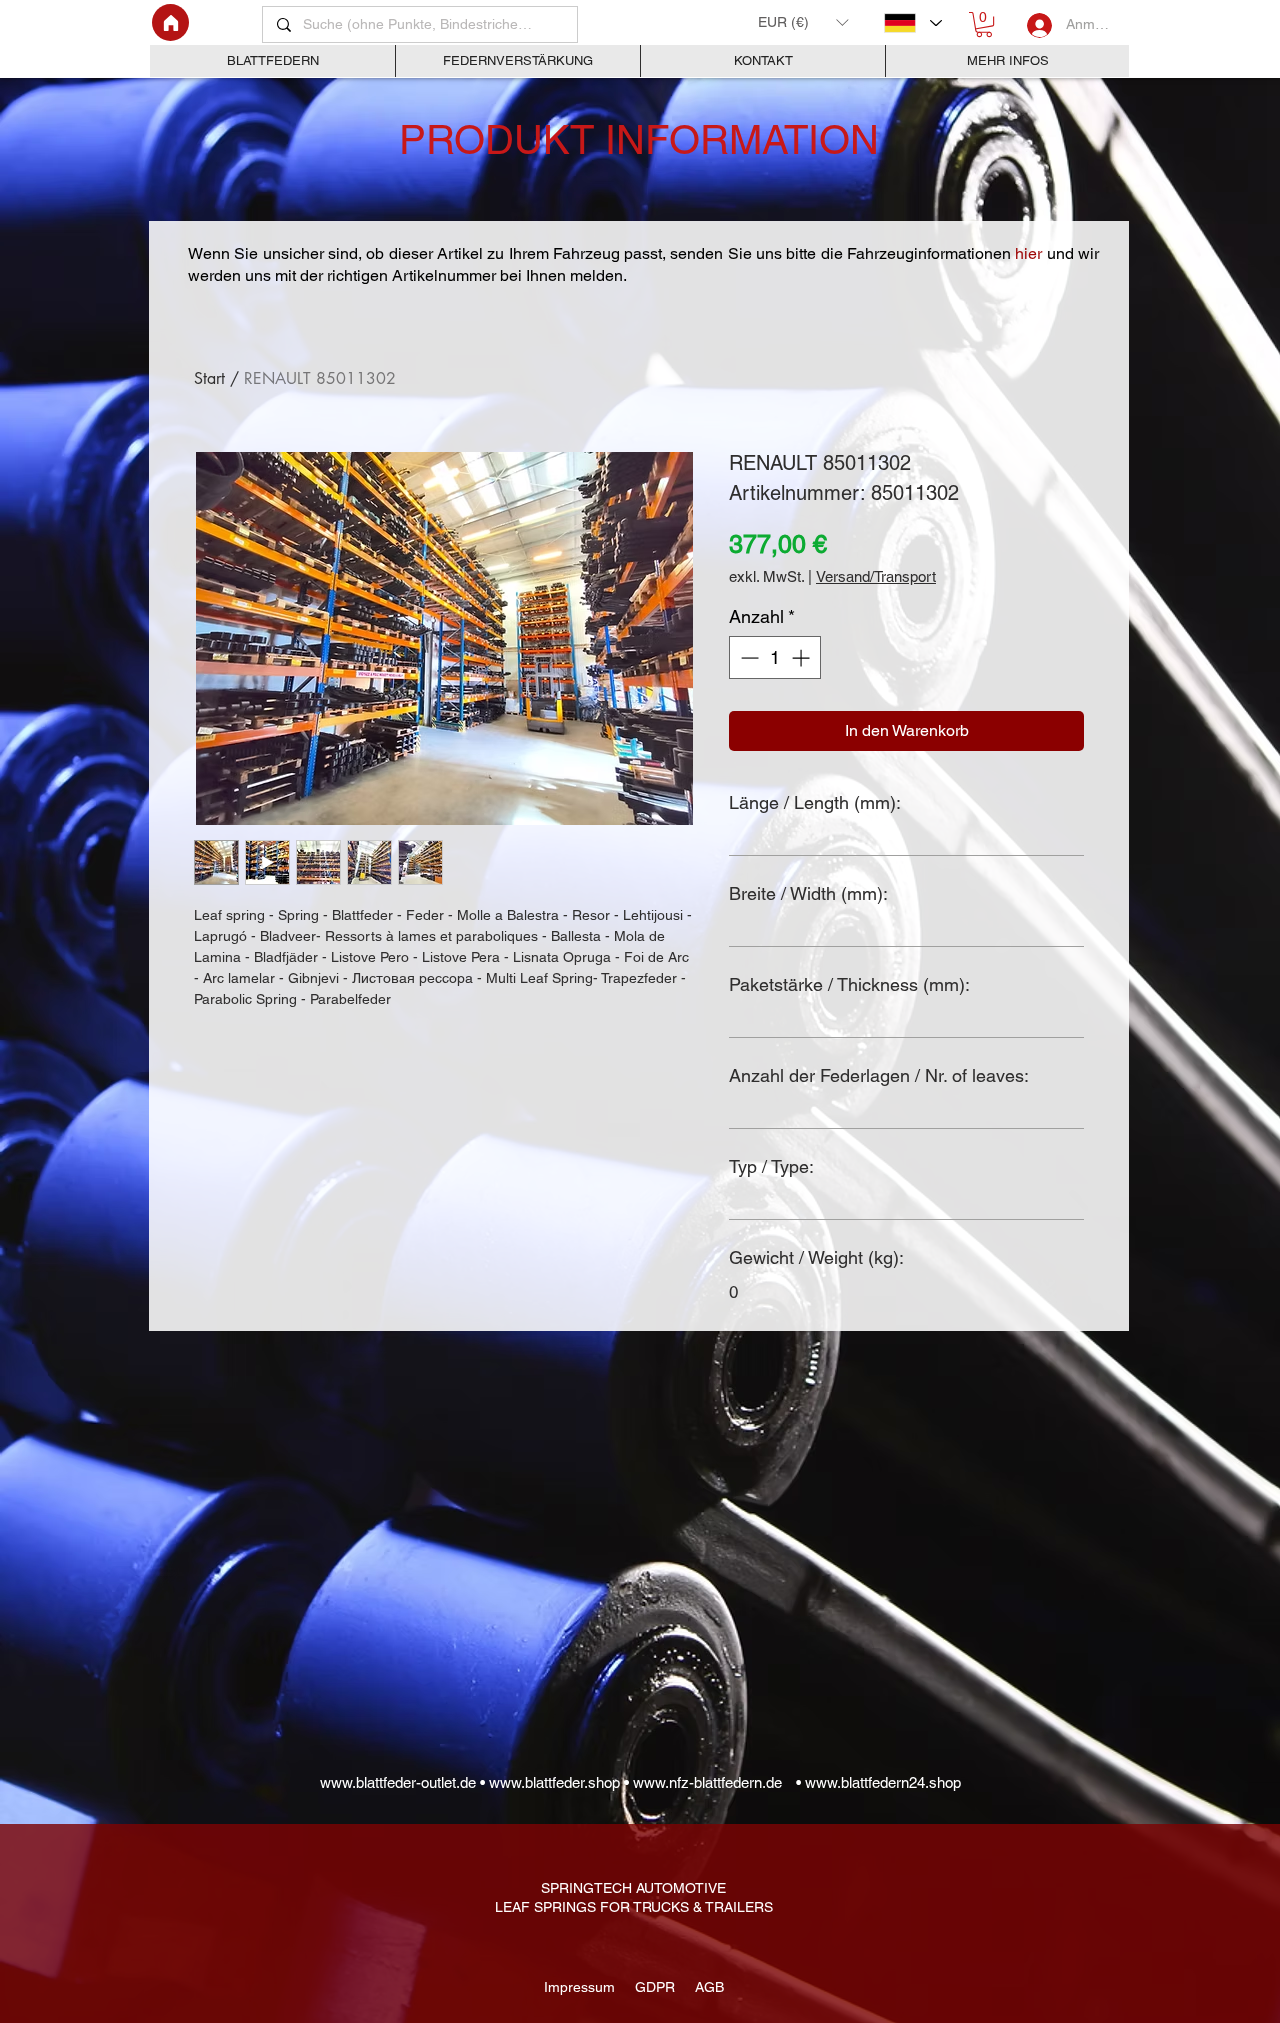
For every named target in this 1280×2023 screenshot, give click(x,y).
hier (1030, 253)
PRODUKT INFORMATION (639, 140)
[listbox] (803, 22)
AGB (705, 1987)
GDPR (653, 1987)
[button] (803, 22)
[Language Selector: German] (912, 23)
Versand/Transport (876, 576)
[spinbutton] (775, 657)
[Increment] (802, 657)
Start (209, 378)
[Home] (170, 22)
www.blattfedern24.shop (883, 1782)
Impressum (581, 1987)
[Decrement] (747, 657)
